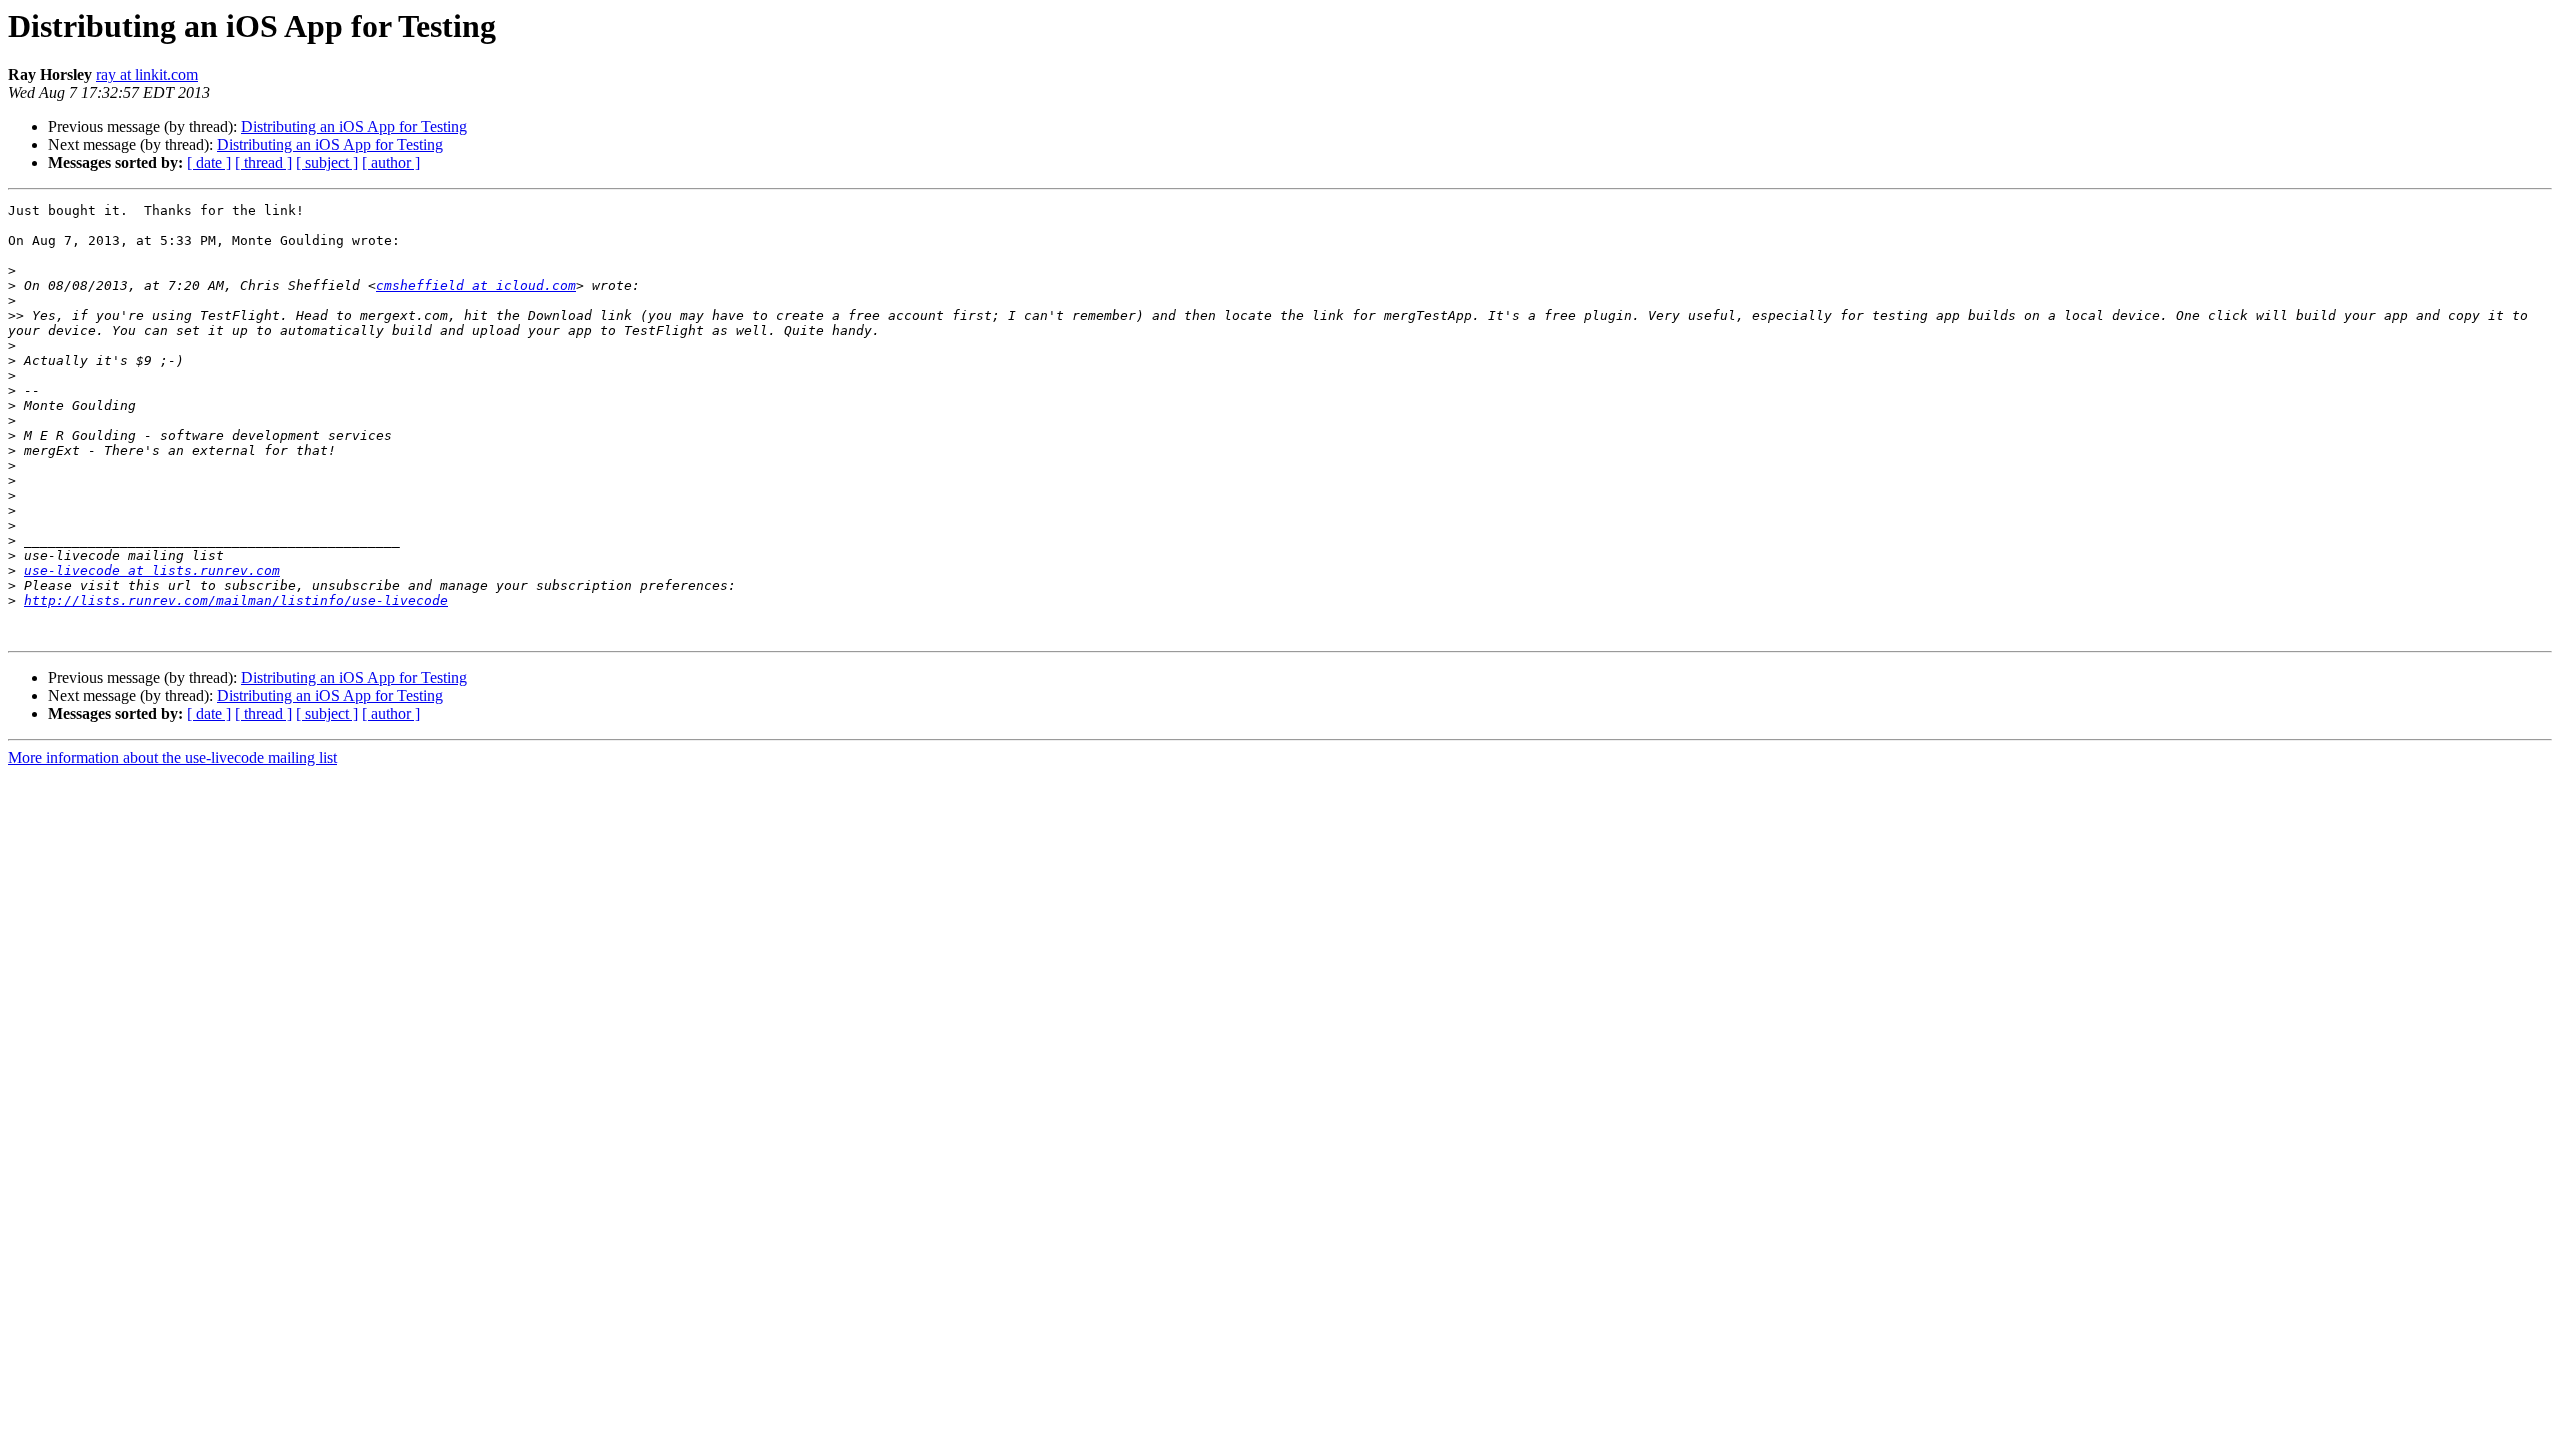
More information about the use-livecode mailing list (172, 757)
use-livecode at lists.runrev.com (152, 570)
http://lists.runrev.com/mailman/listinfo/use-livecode (236, 600)
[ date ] (209, 162)
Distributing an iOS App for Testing (354, 126)
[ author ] (391, 162)
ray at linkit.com (147, 74)
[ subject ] (327, 162)
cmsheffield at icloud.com (476, 285)
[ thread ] (263, 162)
